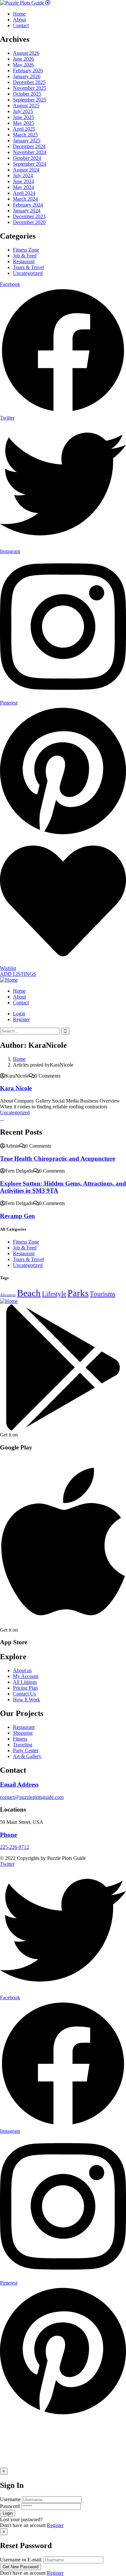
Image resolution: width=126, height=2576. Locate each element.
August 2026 (26, 53)
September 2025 (30, 100)
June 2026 (23, 59)
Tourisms (103, 1294)
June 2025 (23, 117)
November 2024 (30, 152)
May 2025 (23, 123)
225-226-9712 (15, 1847)
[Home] (9, 980)
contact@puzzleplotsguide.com (32, 1797)
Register (55, 2525)
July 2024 (23, 176)
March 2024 (25, 199)
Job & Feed (25, 256)
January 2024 (27, 211)
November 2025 (30, 88)
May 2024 (23, 187)
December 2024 (29, 146)
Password (10, 2506)
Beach (29, 1293)
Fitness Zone (26, 250)
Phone (8, 1835)
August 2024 (26, 170)
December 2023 (29, 216)
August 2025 (26, 106)
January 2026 (27, 76)
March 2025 (25, 135)
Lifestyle (54, 1294)
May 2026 (23, 65)
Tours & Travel (28, 267)
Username (10, 2499)
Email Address (19, 1784)
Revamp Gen (17, 1216)
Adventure (8, 1295)
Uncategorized (28, 273)
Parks (78, 1293)
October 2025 (27, 94)
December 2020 (29, 222)
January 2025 (27, 141)
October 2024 (27, 158)
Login (19, 1014)
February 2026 (28, 71)
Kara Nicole (16, 1088)
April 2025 (24, 129)
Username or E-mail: (21, 2560)
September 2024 (30, 164)
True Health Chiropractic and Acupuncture (58, 1158)
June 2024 (23, 181)
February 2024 (28, 205)
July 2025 (23, 111)
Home (19, 1059)
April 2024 (24, 193)
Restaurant (24, 261)
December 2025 (29, 82)
